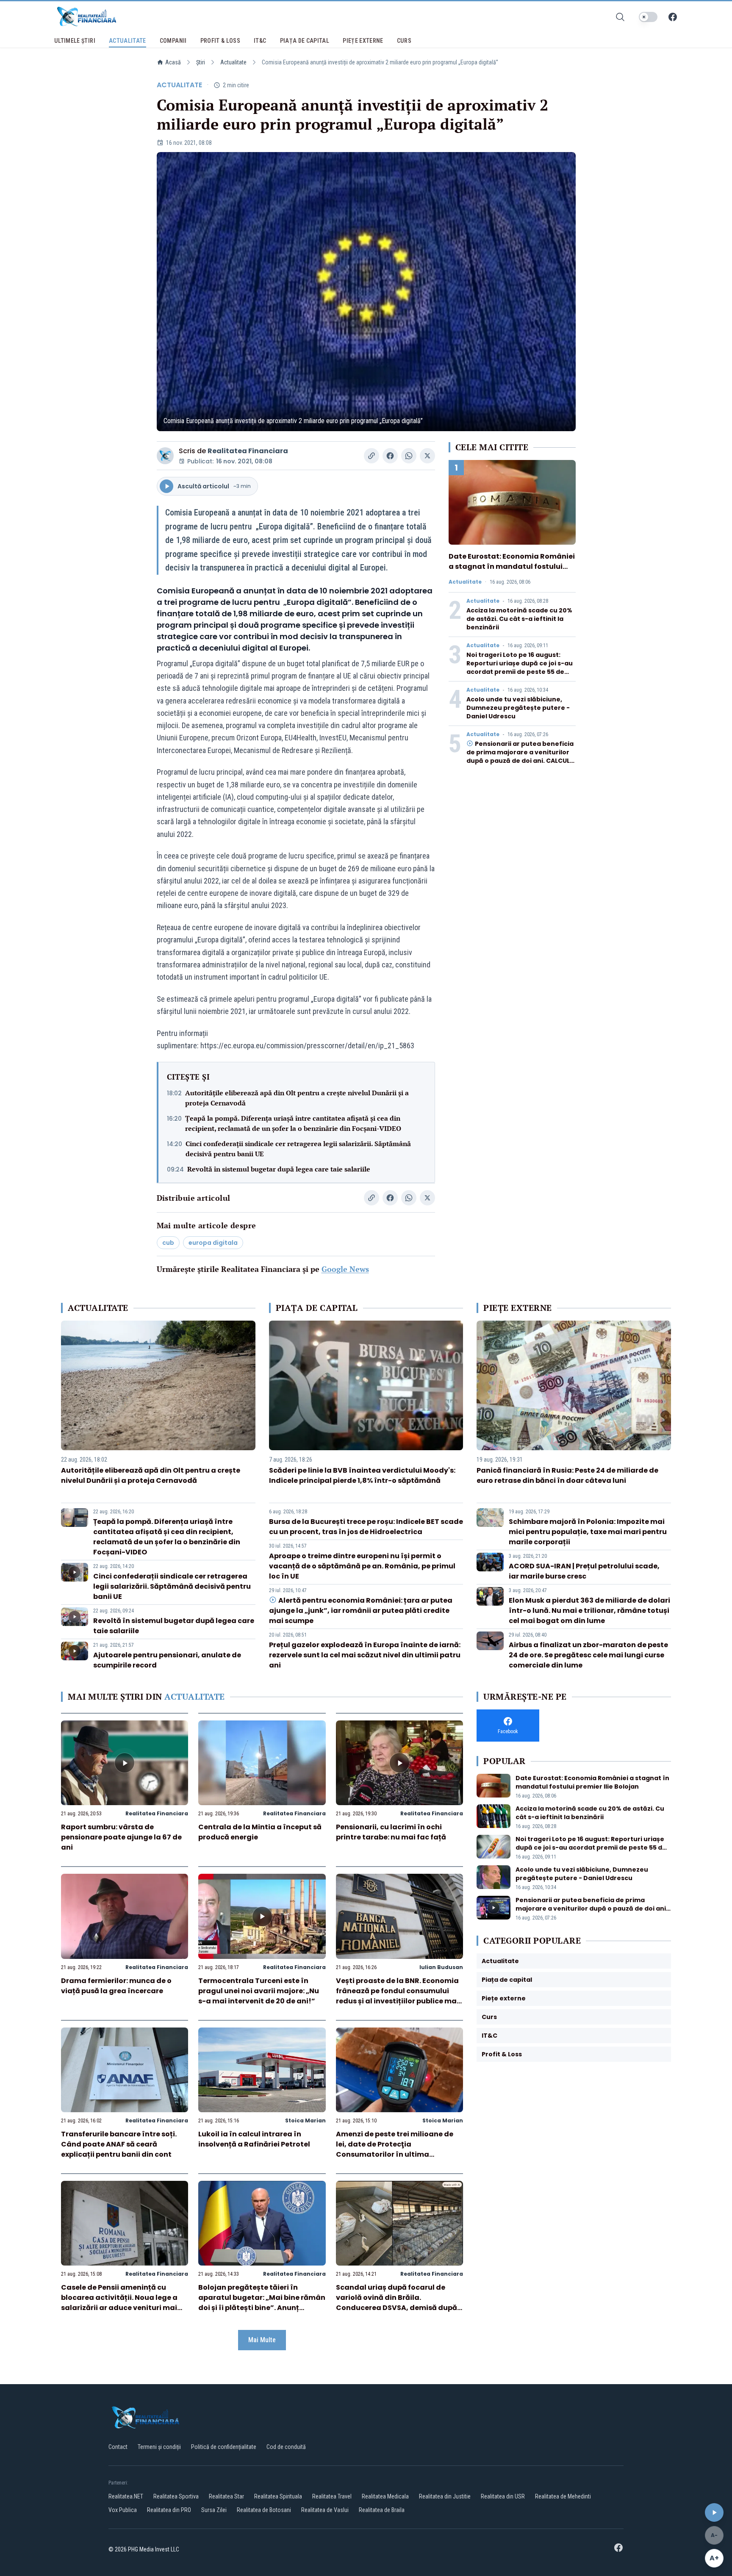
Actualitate (233, 62)
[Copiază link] (372, 456)
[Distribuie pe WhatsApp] (409, 456)
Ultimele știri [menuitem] (75, 41)
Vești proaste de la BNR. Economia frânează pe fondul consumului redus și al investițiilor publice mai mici (397, 1996)
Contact (118, 2447)
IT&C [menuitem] (260, 41)
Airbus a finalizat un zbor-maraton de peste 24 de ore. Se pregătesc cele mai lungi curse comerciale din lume (588, 1655)
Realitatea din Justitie (445, 2496)
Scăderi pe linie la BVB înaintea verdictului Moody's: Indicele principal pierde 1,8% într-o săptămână (362, 1475)
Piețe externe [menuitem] (363, 41)
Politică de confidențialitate (224, 2447)
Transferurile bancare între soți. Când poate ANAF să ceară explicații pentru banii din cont (119, 2144)
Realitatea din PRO (169, 2510)
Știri (201, 62)
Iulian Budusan (441, 1967)
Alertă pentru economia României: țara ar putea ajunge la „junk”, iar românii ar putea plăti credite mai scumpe (361, 1611)
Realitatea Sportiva (176, 2496)
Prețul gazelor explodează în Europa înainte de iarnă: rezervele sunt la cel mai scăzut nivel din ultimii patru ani (365, 1655)
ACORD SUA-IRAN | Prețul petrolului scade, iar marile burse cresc (584, 1571)
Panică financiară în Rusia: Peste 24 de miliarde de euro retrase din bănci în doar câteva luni (567, 1475)
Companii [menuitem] (173, 41)
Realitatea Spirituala (278, 2496)
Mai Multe (262, 2340)
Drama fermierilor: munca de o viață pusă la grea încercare (116, 1986)
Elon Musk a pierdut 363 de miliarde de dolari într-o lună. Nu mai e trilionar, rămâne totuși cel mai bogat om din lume (589, 1611)
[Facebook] (673, 17)
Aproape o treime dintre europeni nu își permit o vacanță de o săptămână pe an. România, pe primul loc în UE (362, 1566)
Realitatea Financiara (248, 451)
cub (168, 1243)
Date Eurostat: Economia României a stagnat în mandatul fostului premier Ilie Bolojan (512, 566)
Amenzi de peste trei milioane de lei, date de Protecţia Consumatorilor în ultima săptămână (395, 2149)
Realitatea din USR (503, 2496)
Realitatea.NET (126, 2496)
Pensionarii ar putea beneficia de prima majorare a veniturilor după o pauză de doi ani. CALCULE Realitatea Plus (520, 756)
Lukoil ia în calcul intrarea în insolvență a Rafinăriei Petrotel (254, 2139)
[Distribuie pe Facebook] (390, 456)
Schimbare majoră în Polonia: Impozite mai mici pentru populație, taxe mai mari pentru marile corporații (588, 1532)
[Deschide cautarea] (620, 17)
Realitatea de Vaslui (325, 2510)
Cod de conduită (286, 2447)
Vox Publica (123, 2510)
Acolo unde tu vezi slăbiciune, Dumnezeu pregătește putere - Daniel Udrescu (518, 708)
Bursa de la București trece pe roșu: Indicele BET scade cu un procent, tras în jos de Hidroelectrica (366, 1527)
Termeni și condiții (159, 2447)
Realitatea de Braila (382, 2510)
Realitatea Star (226, 2496)
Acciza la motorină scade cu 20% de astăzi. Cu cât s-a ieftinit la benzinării (519, 619)
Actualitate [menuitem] (128, 41)
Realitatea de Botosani (264, 2510)
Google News (345, 1269)
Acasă (173, 62)
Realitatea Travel (332, 2496)
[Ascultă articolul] (714, 2512)
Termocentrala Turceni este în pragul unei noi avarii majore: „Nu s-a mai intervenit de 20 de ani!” (259, 1991)
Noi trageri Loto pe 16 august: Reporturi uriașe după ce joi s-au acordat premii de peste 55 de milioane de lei (520, 668)
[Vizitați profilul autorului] (165, 456)
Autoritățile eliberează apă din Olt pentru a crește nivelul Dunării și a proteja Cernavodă (297, 1098)
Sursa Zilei (214, 2510)
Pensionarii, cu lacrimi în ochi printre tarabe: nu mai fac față (391, 1832)
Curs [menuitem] (404, 41)
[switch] (648, 17)
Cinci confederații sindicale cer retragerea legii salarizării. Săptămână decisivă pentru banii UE (298, 1149)
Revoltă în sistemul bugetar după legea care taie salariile (279, 1169)
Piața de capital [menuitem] (305, 41)
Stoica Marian (305, 2120)
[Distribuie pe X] (427, 456)
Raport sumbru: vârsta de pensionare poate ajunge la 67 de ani (121, 1837)
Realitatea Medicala (385, 2496)
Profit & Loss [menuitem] (220, 41)
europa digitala (213, 1243)
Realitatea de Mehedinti (563, 2496)
